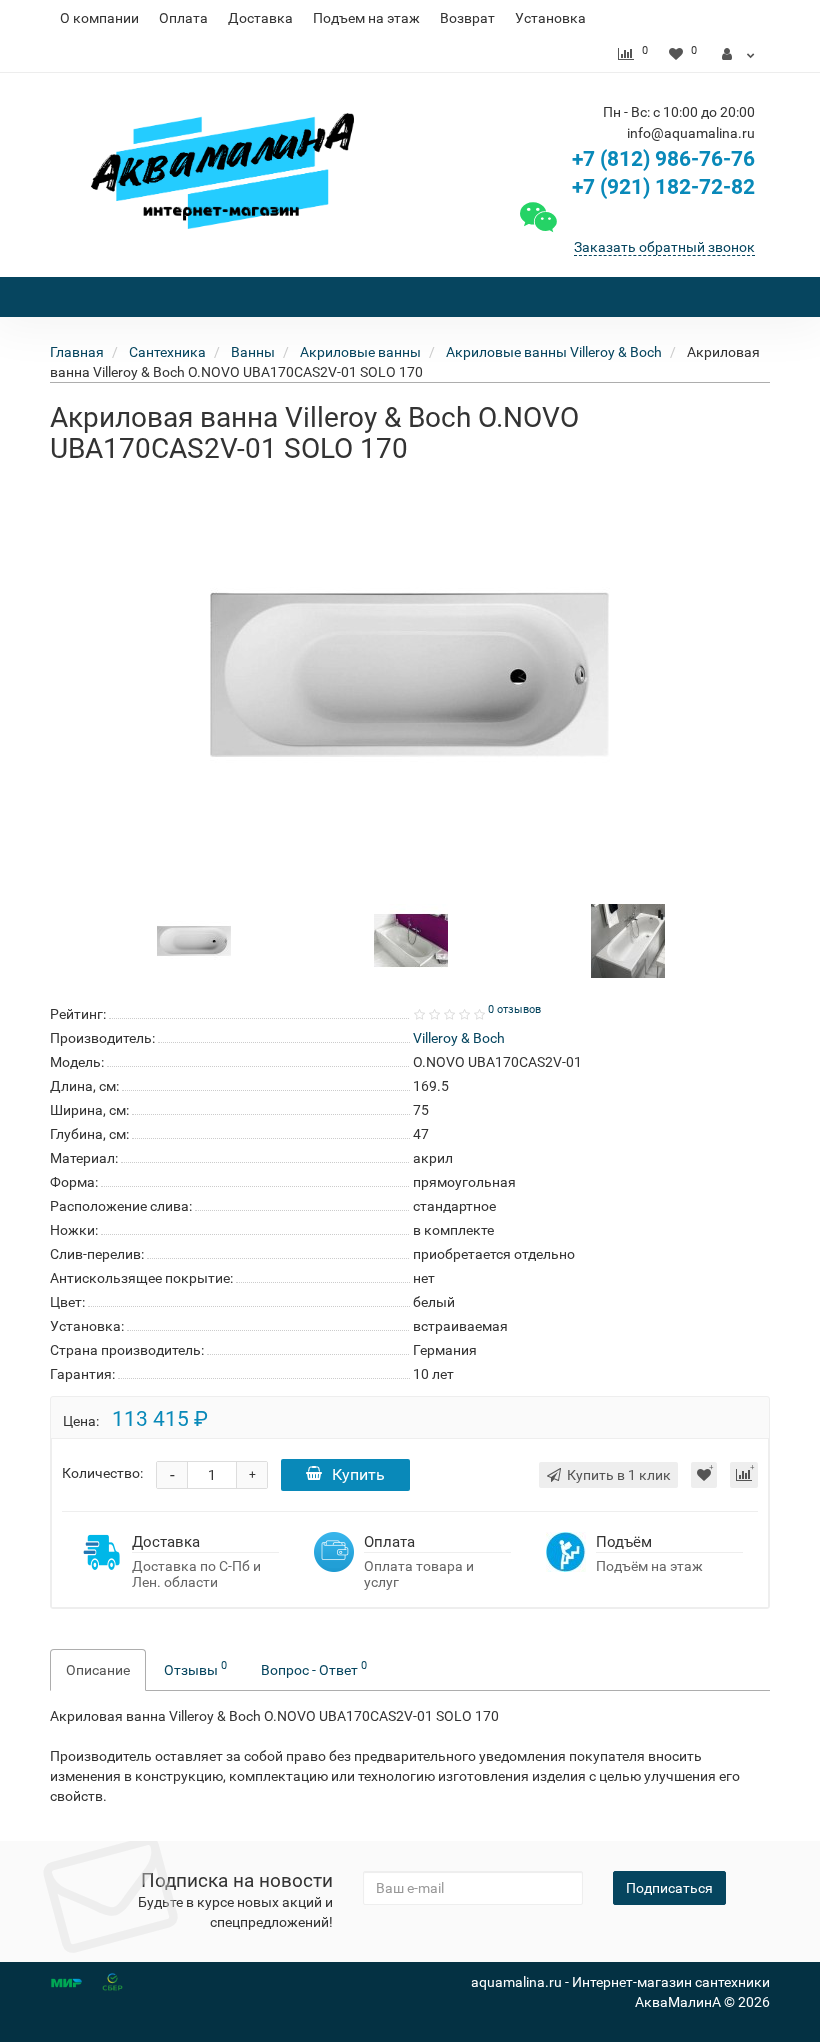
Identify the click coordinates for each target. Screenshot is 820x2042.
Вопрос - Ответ (314, 1668)
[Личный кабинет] (738, 54)
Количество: (102, 1473)
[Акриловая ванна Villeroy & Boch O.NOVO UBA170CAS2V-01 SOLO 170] (410, 675)
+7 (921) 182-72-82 (661, 187)
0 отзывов (514, 1009)
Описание (98, 1670)
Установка (550, 18)
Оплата (183, 18)
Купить (358, 1474)
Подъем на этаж (366, 18)
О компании (99, 18)
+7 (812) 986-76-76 (663, 159)
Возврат (467, 18)
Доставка (260, 18)
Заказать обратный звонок (664, 247)
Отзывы (195, 1668)
